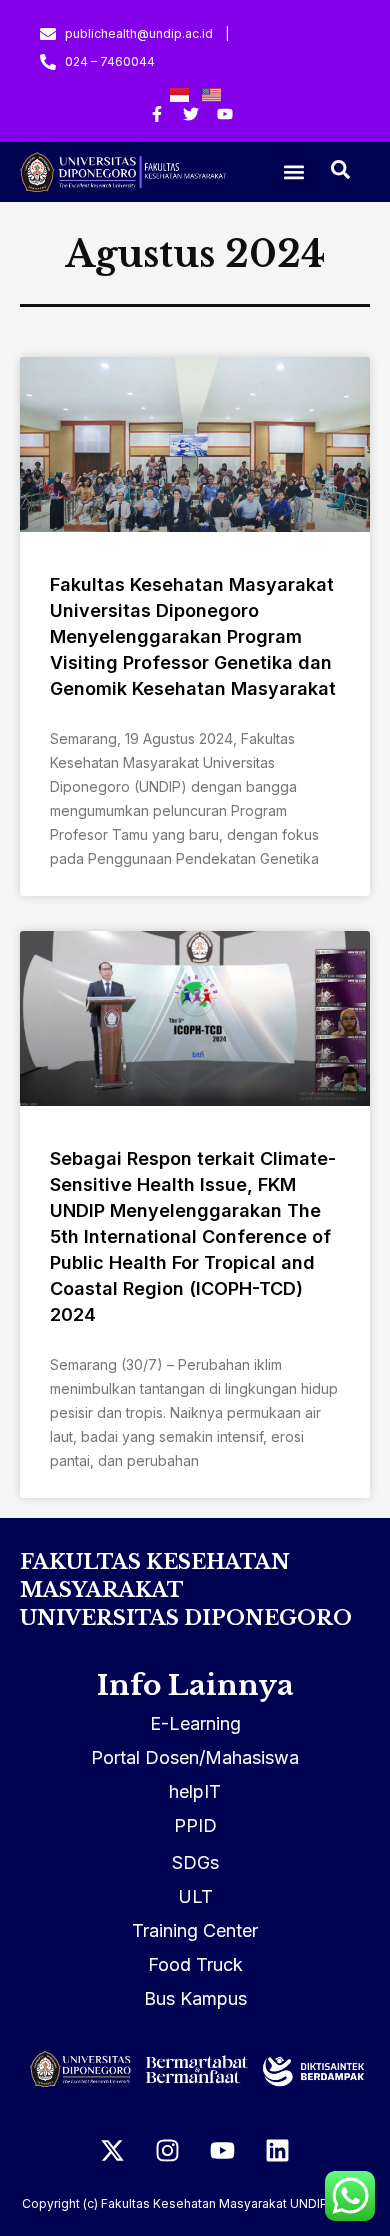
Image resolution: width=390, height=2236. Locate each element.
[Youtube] (223, 2151)
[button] (294, 172)
